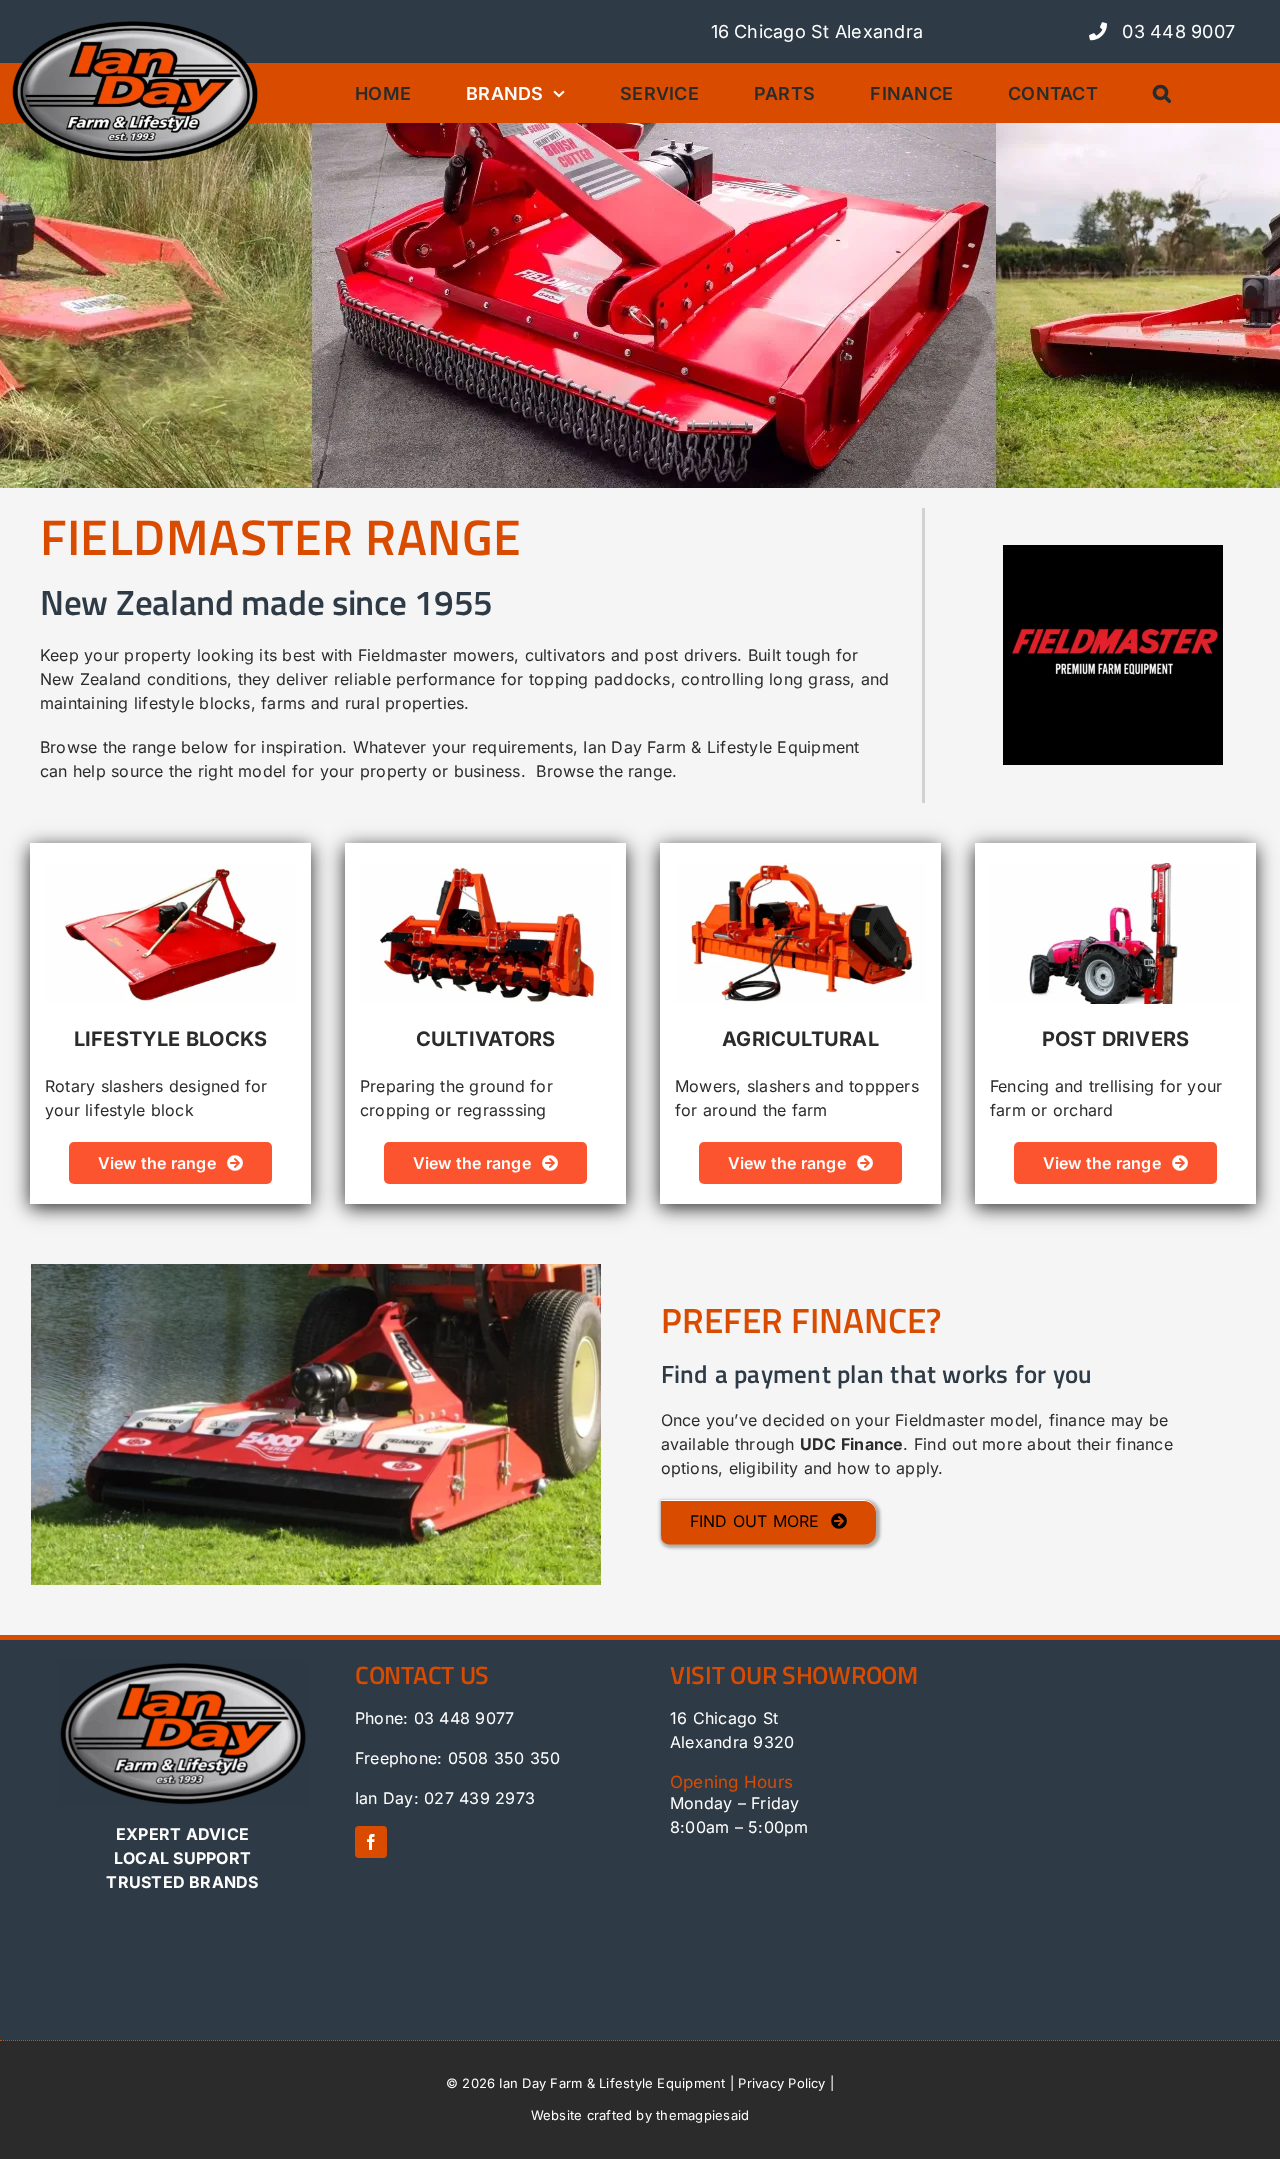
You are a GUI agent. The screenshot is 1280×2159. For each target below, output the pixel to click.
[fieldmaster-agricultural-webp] (800, 871)
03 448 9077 (464, 1718)
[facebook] (371, 1842)
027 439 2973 (479, 1798)
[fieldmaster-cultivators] (485, 871)
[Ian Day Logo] (135, 26)
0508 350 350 (504, 1758)
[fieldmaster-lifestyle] (170, 871)
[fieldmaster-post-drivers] (1115, 871)
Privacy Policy (781, 2083)
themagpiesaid (702, 2115)
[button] (1169, 93)
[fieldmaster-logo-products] (1113, 553)
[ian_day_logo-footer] (183, 1668)
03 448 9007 (1176, 31)
